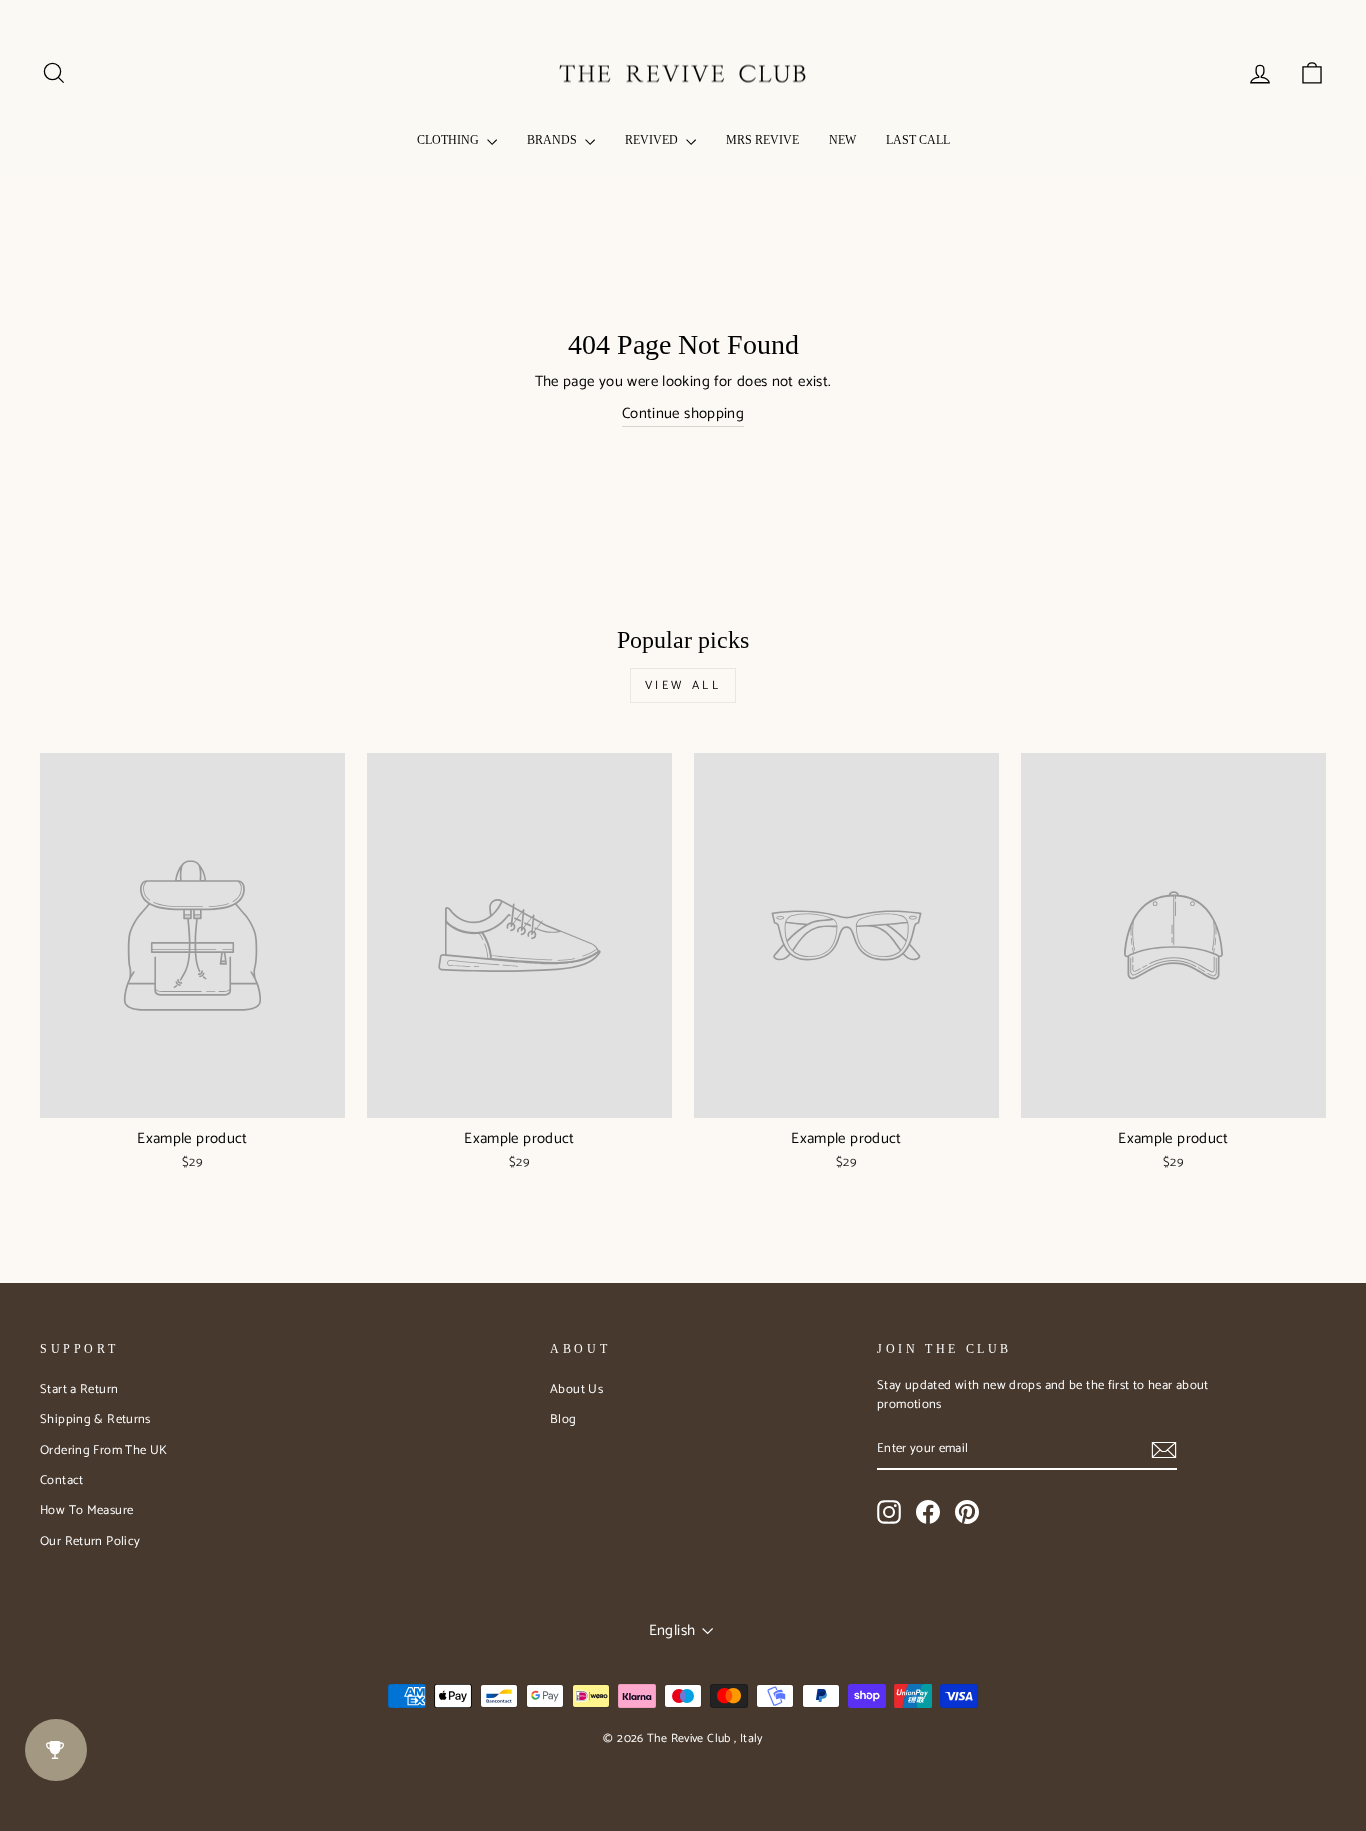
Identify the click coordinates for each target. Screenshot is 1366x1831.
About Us (576, 1389)
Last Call (918, 140)
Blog (563, 1419)
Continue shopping (683, 414)
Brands (553, 140)
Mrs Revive (762, 140)
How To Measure (86, 1510)
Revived (653, 140)
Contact (62, 1480)
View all (683, 685)
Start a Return (79, 1389)
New (842, 140)
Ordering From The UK (104, 1450)
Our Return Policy (90, 1541)
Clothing (449, 140)
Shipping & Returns (95, 1419)
